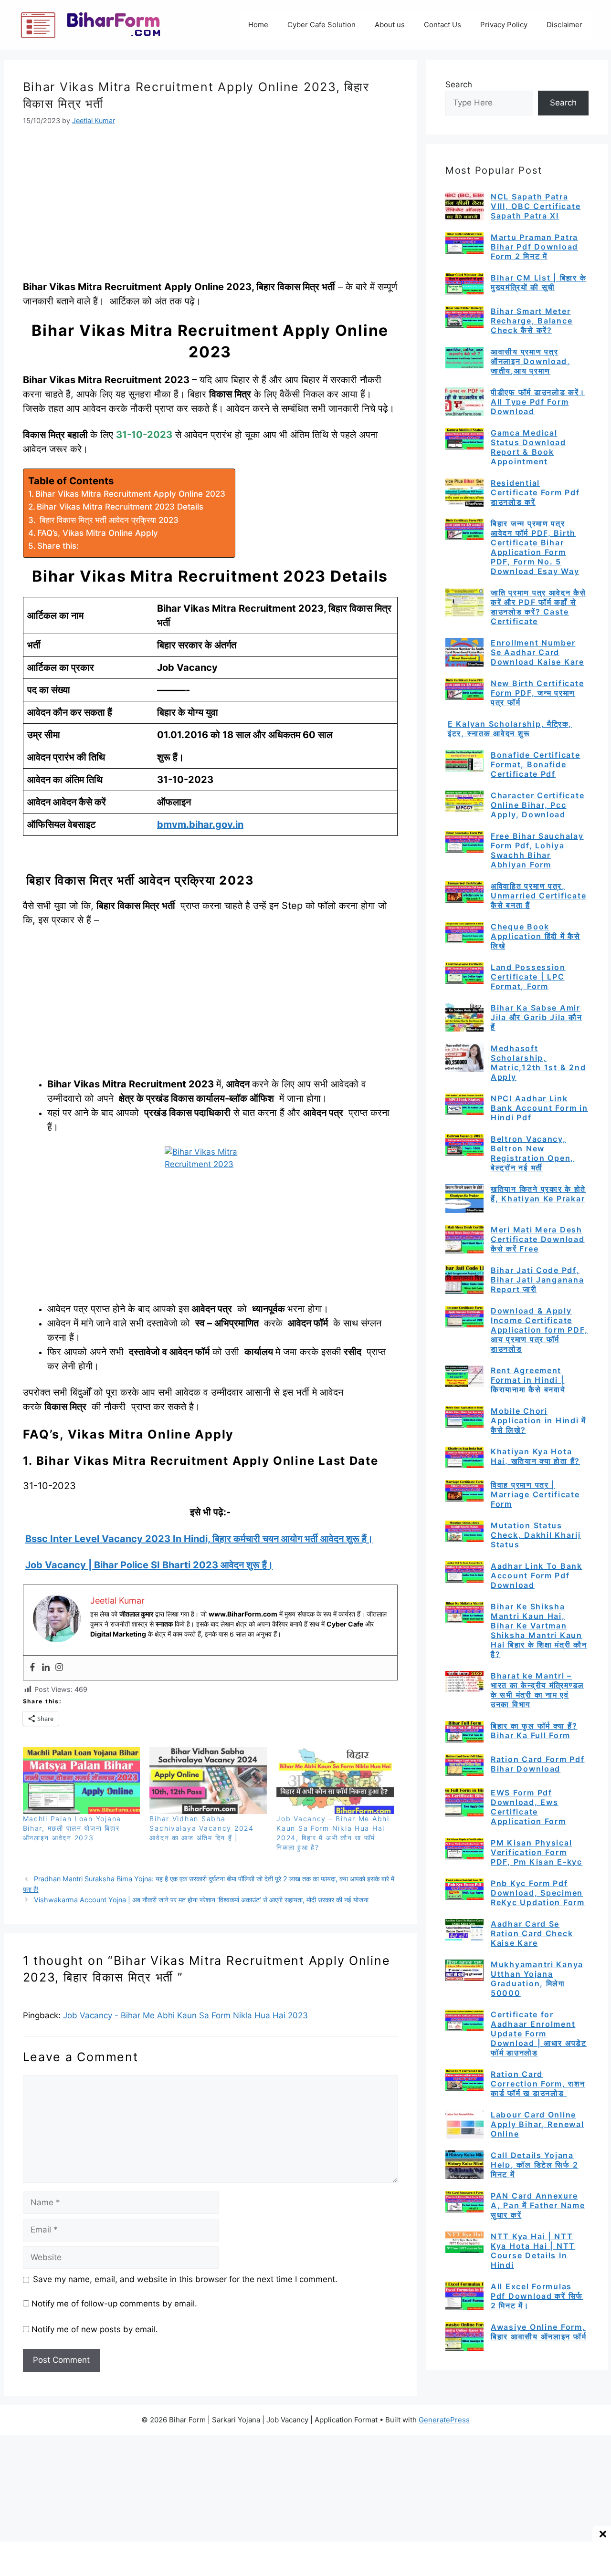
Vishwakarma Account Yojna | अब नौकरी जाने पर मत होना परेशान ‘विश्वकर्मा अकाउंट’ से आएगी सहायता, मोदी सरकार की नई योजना (201, 1900)
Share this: (58, 546)
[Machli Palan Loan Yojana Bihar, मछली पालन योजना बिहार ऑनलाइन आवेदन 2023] (82, 1780)
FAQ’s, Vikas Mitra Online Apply (98, 533)
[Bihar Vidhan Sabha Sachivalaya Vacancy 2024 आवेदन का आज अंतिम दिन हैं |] (208, 1780)
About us (390, 25)
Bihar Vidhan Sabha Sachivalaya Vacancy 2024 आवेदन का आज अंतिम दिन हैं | (202, 1828)
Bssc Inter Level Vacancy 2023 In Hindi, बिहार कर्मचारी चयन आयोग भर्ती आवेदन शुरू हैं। (199, 1539)
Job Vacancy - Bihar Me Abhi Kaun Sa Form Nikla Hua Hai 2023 (185, 2015)
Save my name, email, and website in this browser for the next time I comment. (185, 2279)
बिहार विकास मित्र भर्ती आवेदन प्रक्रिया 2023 (108, 520)
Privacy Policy (504, 25)
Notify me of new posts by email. (95, 2329)
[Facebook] (32, 1668)
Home (258, 25)
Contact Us (442, 25)
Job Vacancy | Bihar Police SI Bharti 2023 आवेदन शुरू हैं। (149, 1565)
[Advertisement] (211, 209)
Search (459, 84)
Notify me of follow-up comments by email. (114, 2304)
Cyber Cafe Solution (321, 25)
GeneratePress (444, 2420)
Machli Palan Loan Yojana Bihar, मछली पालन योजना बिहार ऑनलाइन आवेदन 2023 (72, 1828)
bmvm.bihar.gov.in (200, 824)
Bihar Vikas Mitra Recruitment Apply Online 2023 (130, 494)
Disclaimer (564, 25)
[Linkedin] (46, 1668)
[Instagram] (59, 1668)
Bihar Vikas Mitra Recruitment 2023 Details (120, 507)
